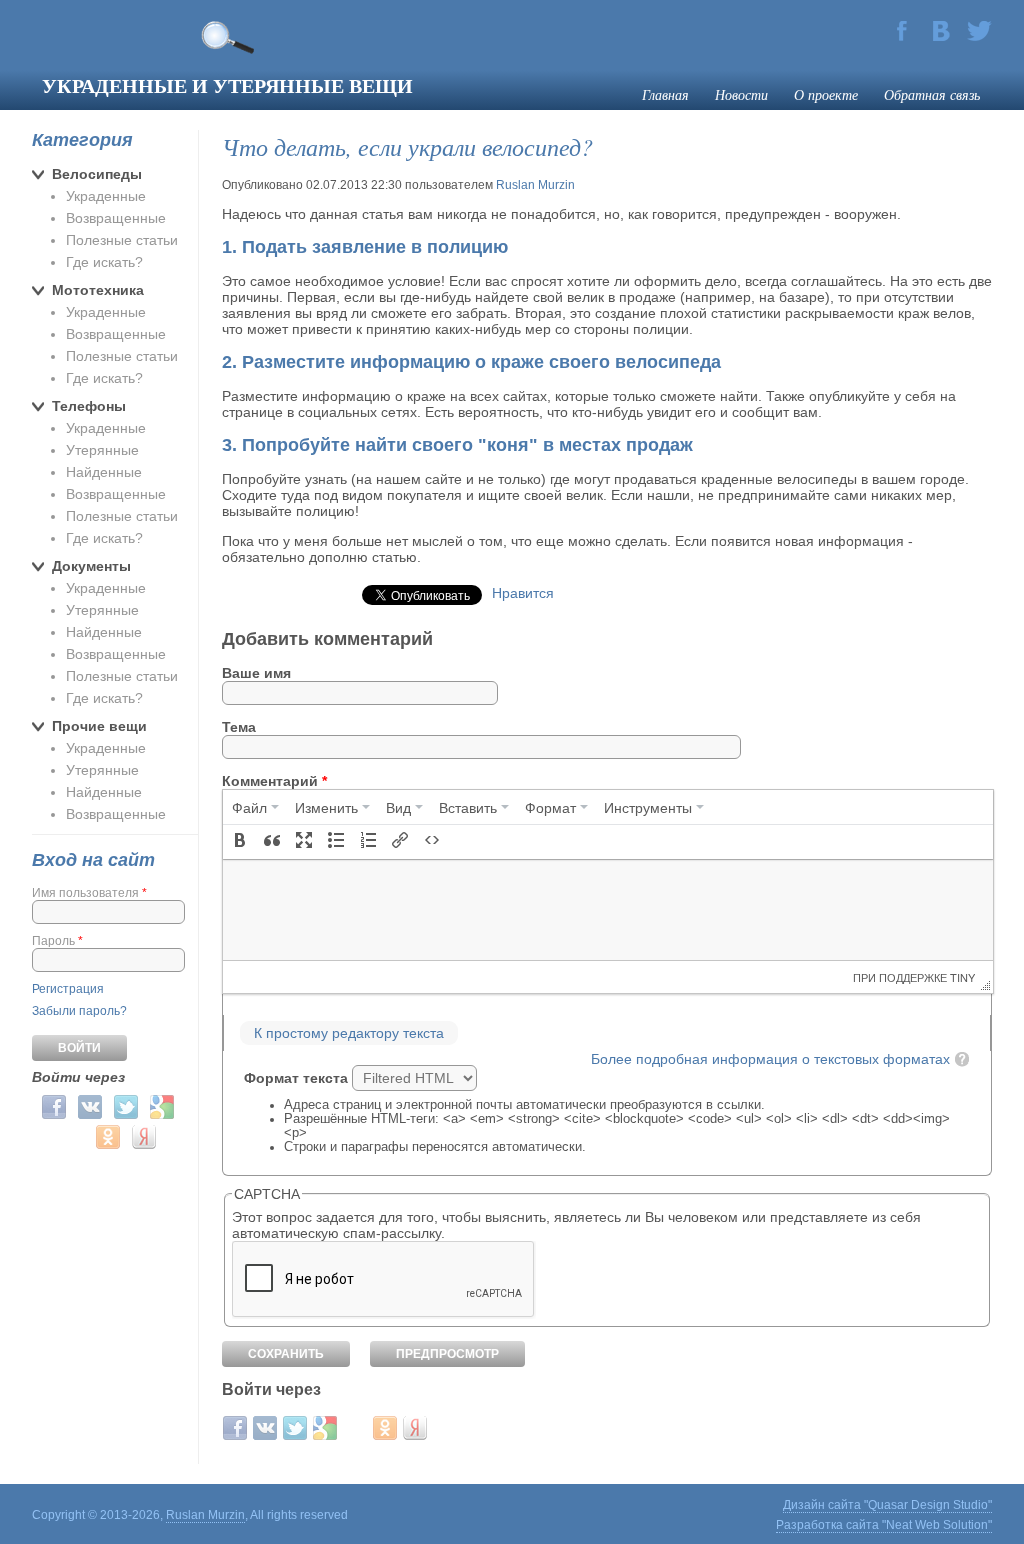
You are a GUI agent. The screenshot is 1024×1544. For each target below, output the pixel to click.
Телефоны (89, 406)
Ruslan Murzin (535, 185)
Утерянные (102, 450)
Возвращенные (116, 218)
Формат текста (298, 1078)
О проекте (826, 94)
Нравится (523, 593)
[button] (240, 842)
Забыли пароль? (79, 1011)
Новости (741, 94)
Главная (665, 94)
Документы (91, 566)
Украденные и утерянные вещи (227, 85)
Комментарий (274, 781)
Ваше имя (256, 673)
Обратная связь (932, 94)
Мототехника (98, 290)
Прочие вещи (99, 726)
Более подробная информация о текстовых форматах (770, 1059)
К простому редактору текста (349, 1033)
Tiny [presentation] (962, 977)
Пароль (57, 941)
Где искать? (104, 262)
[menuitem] (255, 807)
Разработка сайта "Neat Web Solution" (884, 1525)
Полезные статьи (122, 240)
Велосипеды (97, 174)
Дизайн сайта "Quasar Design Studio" (887, 1505)
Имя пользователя (89, 893)
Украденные (106, 196)
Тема (239, 727)
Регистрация (68, 989)
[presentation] (255, 807)
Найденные (104, 472)
